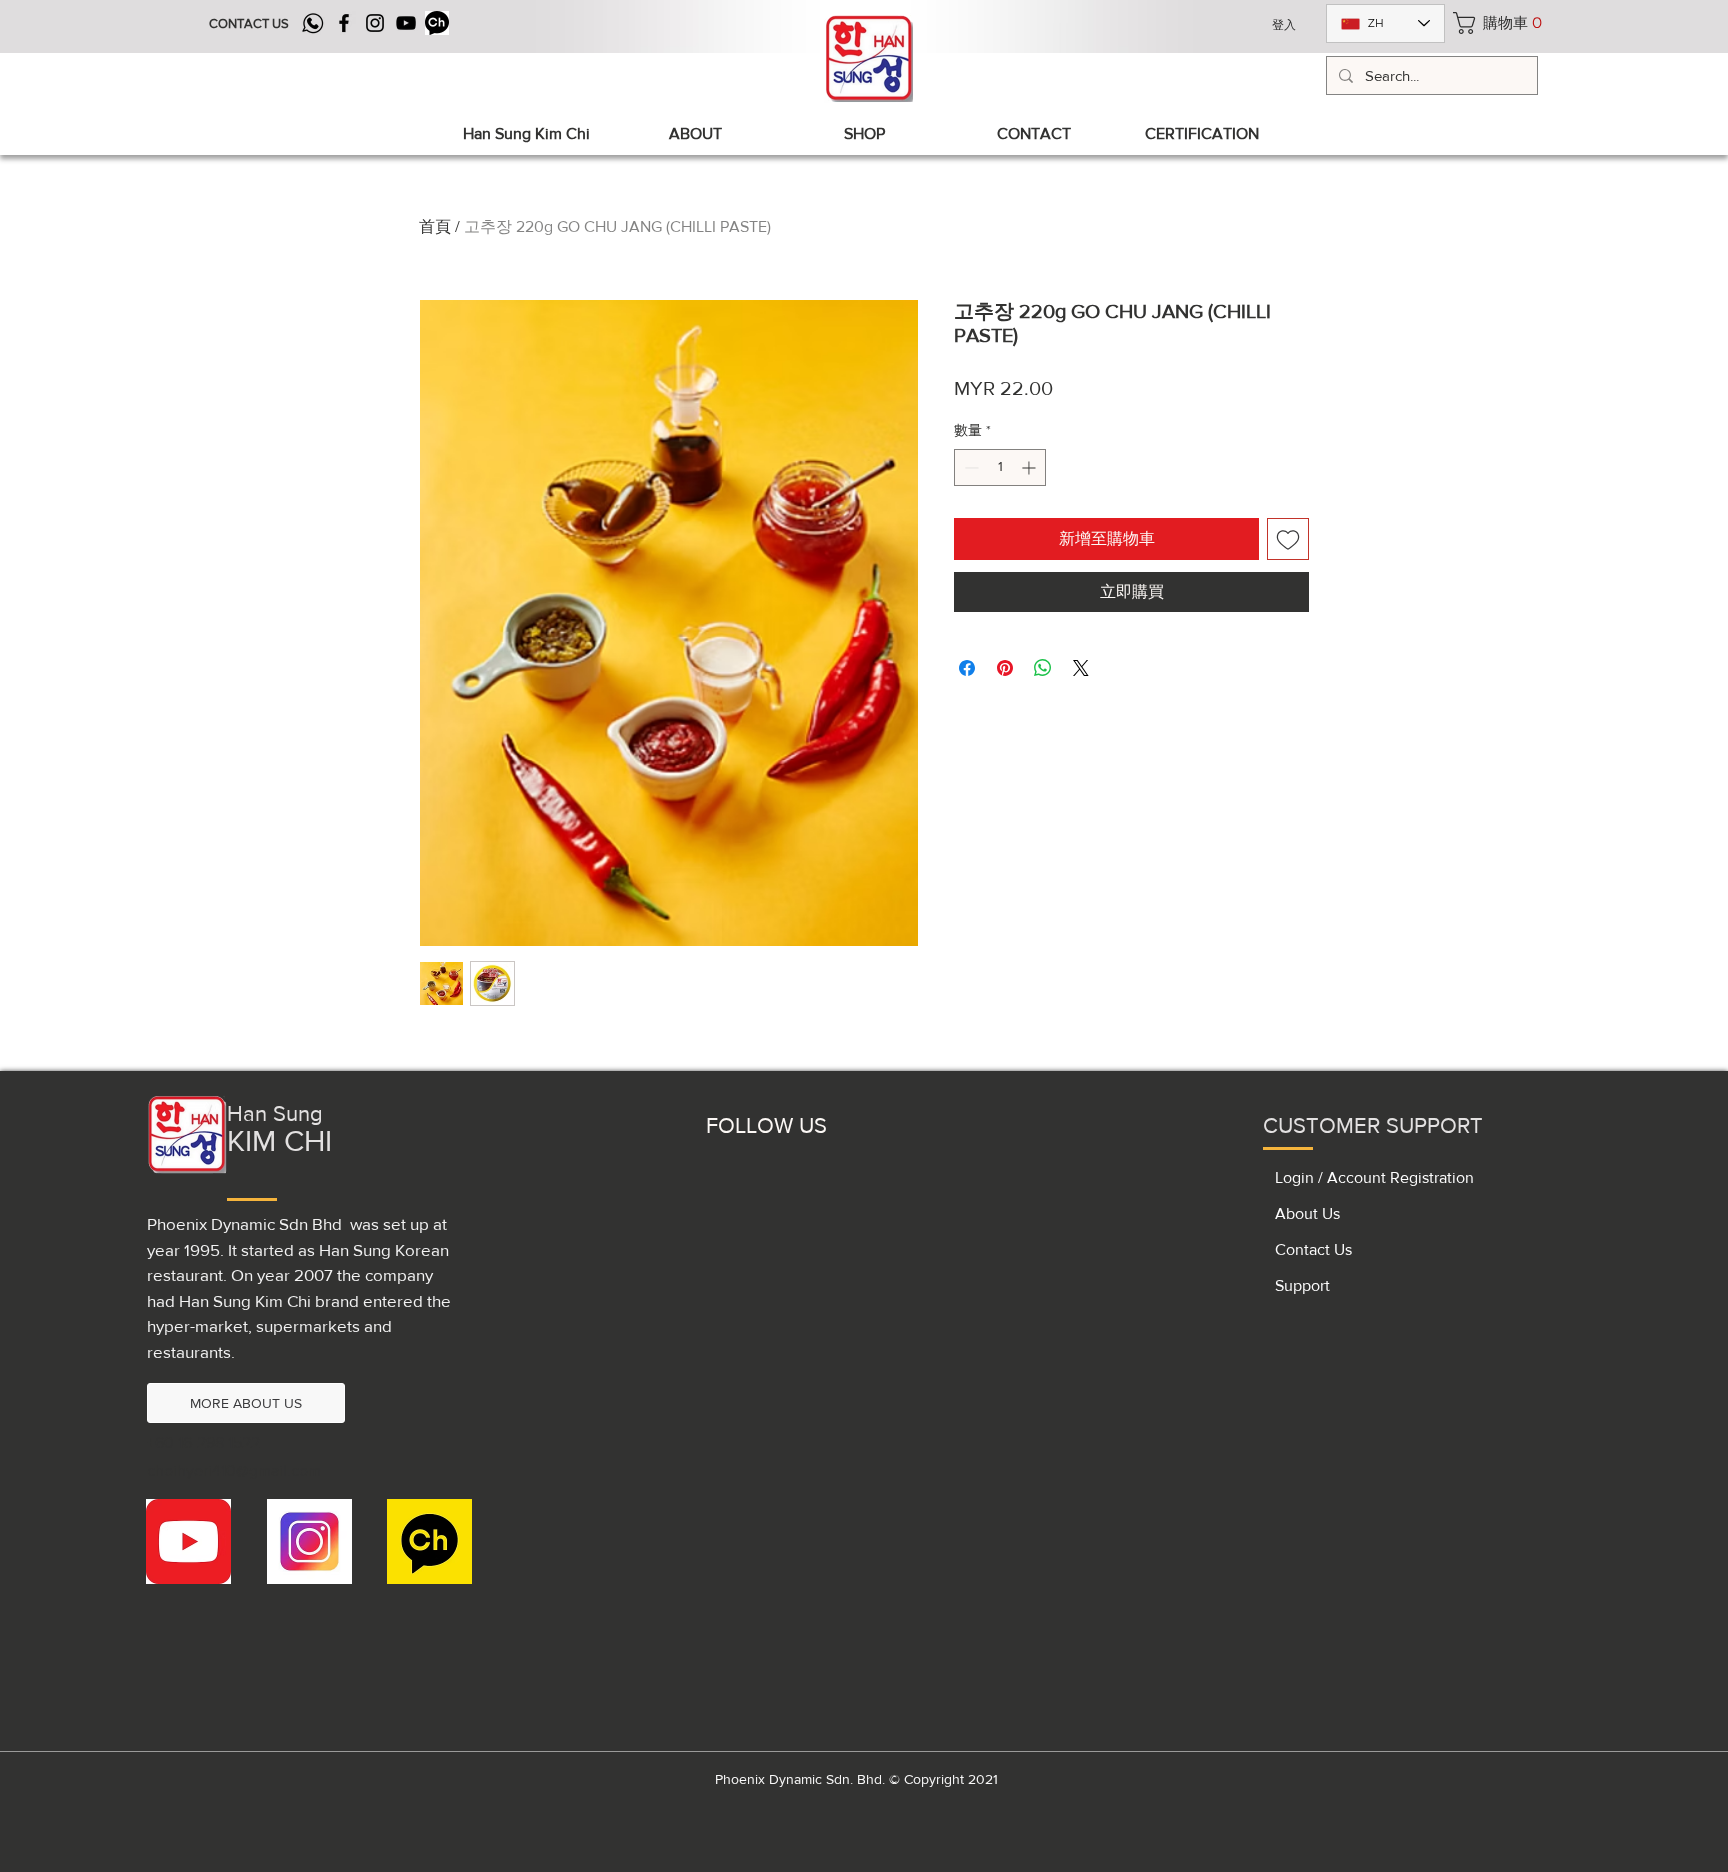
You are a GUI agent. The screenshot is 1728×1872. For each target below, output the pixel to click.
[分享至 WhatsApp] (1043, 668)
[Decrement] (969, 467)
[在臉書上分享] (967, 668)
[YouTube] (406, 23)
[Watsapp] (313, 23)
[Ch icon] (437, 23)
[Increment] (1030, 467)
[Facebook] (344, 23)
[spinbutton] (1000, 467)
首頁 (435, 226)
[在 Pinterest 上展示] (1005, 668)
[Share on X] (1081, 668)
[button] (1494, 23)
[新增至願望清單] (1288, 539)
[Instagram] (375, 23)
